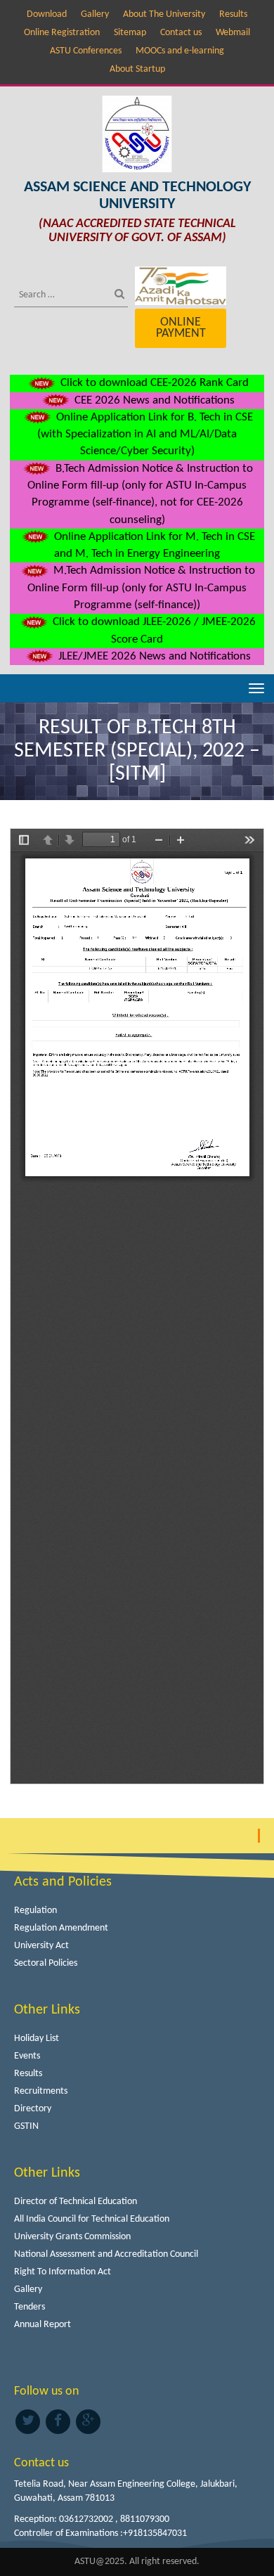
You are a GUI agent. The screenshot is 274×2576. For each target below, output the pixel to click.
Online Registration (62, 33)
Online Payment (181, 328)
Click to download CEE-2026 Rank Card (153, 383)
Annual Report (43, 2325)
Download (47, 14)
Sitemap (130, 33)
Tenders (30, 2307)
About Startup (137, 69)
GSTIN (26, 2126)
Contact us (181, 33)
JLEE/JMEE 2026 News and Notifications (153, 656)
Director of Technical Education (76, 2202)
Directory (33, 2109)
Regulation (35, 1911)
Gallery (95, 14)
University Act (41, 1946)
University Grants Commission (72, 2237)
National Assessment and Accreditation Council (106, 2254)
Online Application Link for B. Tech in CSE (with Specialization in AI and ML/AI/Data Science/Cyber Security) (145, 434)
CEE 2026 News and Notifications (153, 400)
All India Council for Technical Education (92, 2219)
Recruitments (41, 2091)
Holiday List (37, 2039)
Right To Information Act (63, 2272)
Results (233, 14)
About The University (164, 14)
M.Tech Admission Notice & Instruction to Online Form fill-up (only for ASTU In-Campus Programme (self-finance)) (141, 588)
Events (27, 2056)
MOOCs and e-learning (180, 51)
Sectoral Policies (46, 1963)
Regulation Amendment (61, 1928)
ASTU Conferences (86, 51)
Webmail (233, 33)
